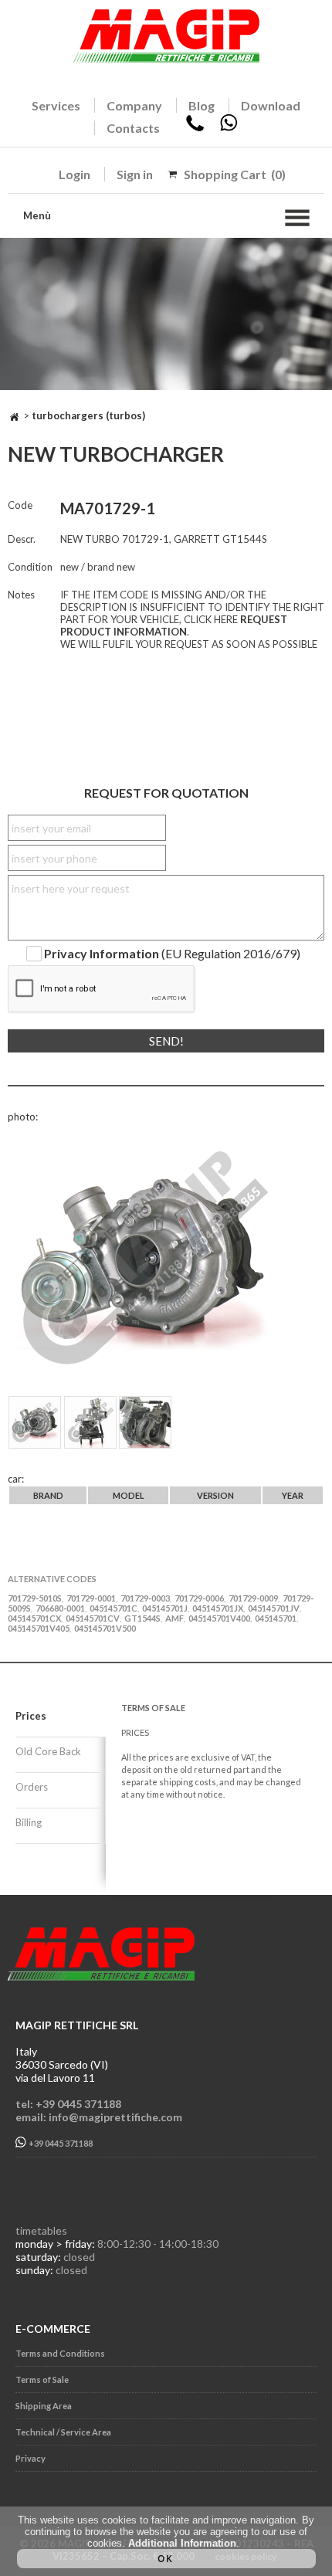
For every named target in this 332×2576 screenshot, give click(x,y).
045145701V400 (219, 1618)
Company (134, 105)
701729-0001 (91, 1598)
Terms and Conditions (60, 2353)
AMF (174, 1618)
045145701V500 (105, 1628)
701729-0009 (253, 1598)
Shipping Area (44, 2406)
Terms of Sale (42, 2379)
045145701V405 (39, 1628)
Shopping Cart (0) (235, 174)
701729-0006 (199, 1598)
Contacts (133, 128)
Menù (37, 215)
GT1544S (142, 1618)
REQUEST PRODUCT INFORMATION (174, 625)
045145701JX (218, 1608)
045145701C (113, 1608)
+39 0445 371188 (60, 2144)
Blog (202, 105)
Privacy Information (102, 954)
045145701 (276, 1618)
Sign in (135, 174)
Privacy (30, 2458)
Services (56, 105)
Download (271, 105)
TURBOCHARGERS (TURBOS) (88, 415)
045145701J (165, 1608)
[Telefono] (195, 128)
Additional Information (182, 2543)
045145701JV (274, 1608)
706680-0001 (60, 1608)
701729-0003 (145, 1598)
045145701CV (93, 1618)
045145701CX (34, 1618)
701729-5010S (35, 1598)
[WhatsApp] (229, 128)
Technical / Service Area (63, 2432)
